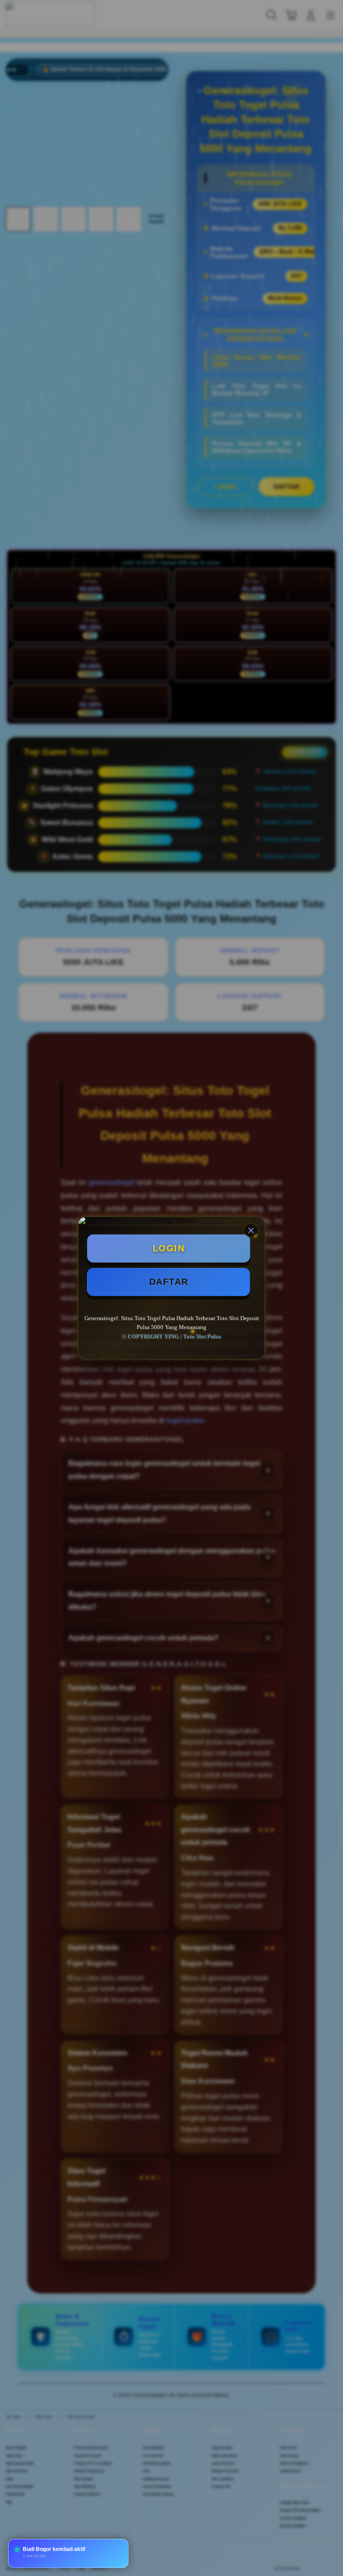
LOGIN (169, 1248)
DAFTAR (169, 1282)
